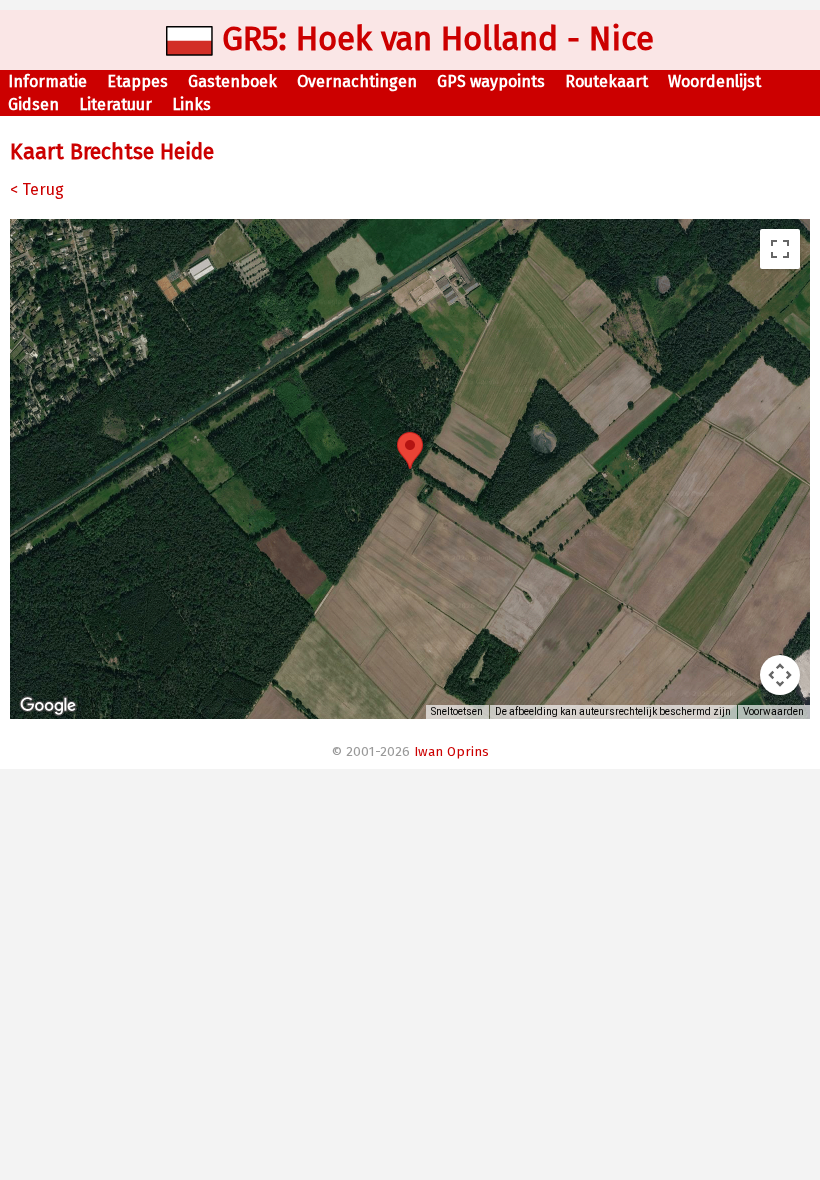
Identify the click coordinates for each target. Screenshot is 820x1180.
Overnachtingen (357, 81)
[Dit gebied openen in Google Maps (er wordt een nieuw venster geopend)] (48, 706)
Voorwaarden (773, 711)
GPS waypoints (491, 81)
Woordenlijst (714, 81)
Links (191, 104)
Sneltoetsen (457, 711)
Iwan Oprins (451, 752)
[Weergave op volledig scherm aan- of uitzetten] (780, 249)
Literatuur (115, 104)
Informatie (47, 81)
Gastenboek (232, 81)
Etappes (137, 81)
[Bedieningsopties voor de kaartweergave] (780, 675)
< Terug (37, 189)
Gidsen (33, 104)
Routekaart (606, 81)
